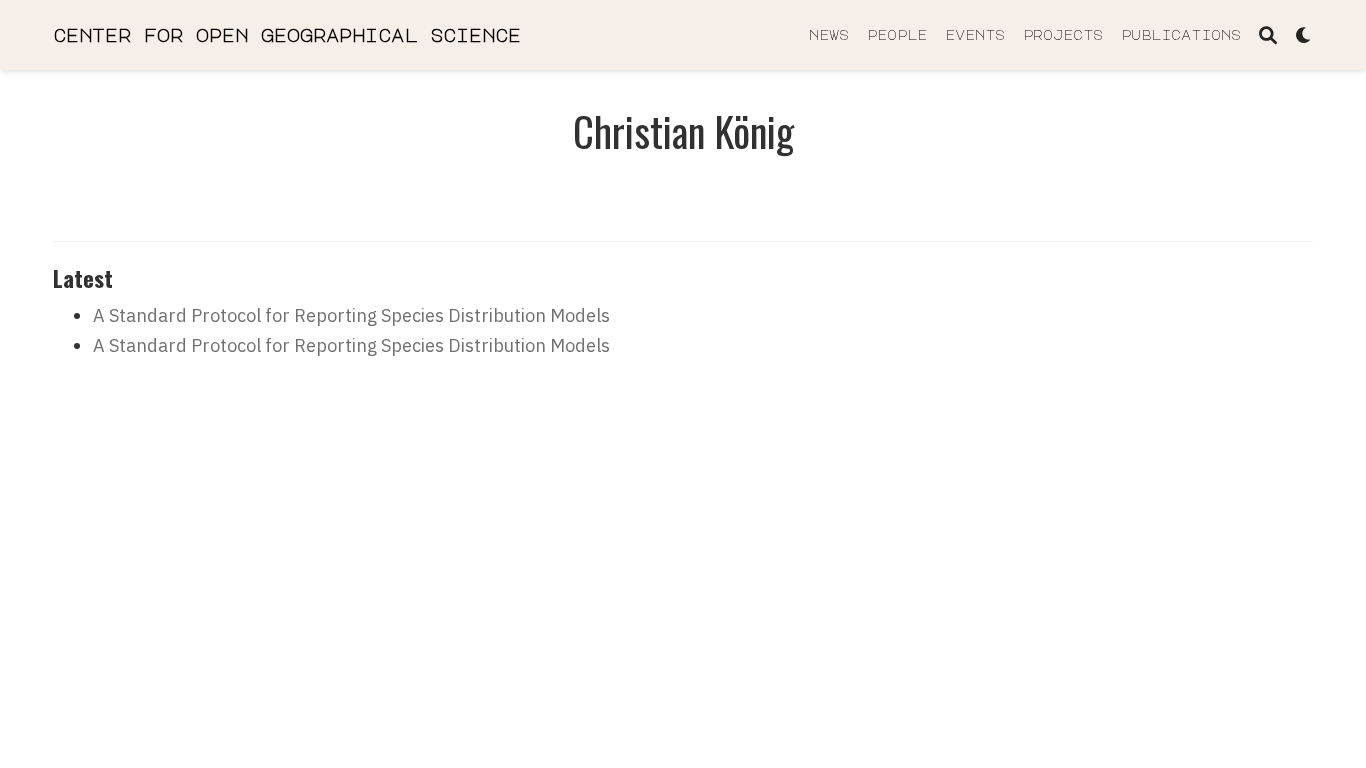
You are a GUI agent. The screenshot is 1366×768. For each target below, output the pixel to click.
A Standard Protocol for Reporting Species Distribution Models (351, 315)
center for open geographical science (287, 35)
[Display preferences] (1304, 35)
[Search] (1268, 35)
